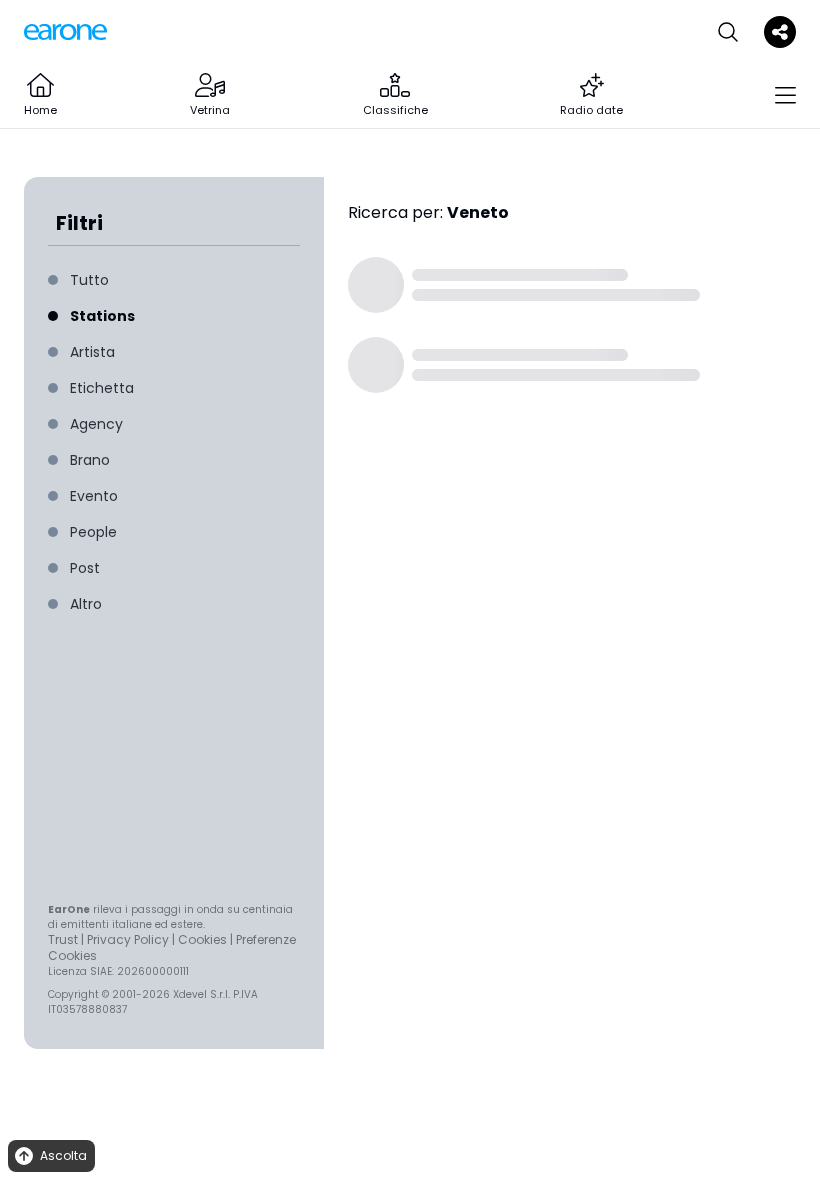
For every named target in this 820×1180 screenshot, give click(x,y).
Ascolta (63, 1155)
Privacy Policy (128, 939)
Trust (63, 939)
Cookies (202, 939)
